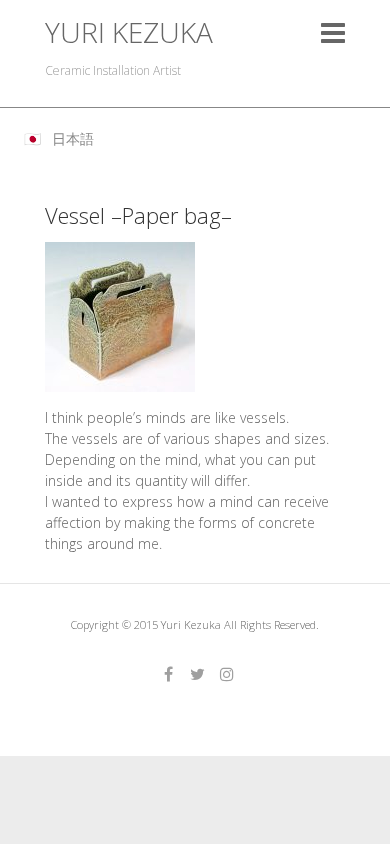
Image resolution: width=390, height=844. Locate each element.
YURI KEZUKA (129, 32)
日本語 (73, 138)
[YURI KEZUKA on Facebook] (169, 674)
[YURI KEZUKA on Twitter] (198, 674)
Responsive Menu (333, 32)
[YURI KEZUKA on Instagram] (227, 674)
